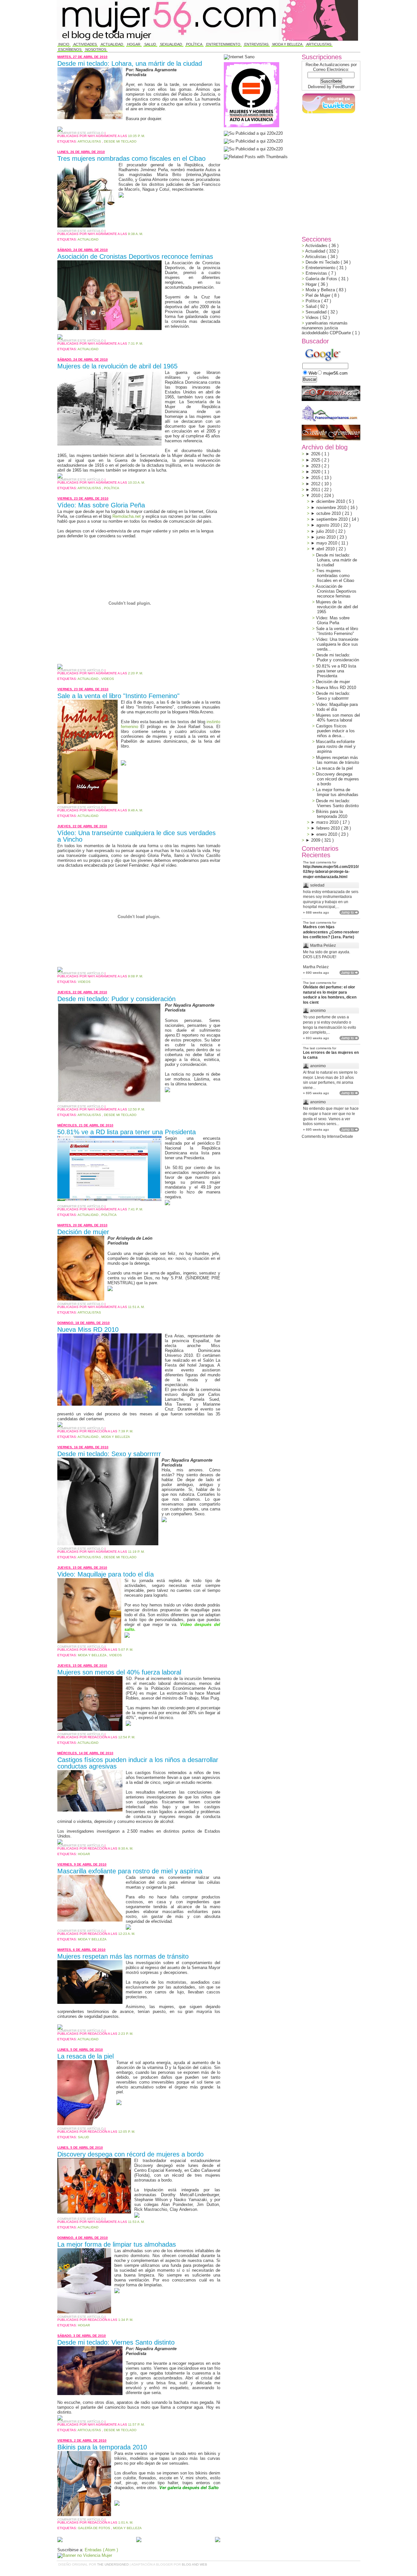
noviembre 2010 (332, 508)
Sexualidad (171, 44)
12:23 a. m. (127, 1934)
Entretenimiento (223, 44)
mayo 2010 (327, 543)
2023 (316, 466)
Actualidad (112, 44)
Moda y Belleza (287, 44)
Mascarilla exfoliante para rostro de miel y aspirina (130, 1871)
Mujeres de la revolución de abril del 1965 (117, 366)
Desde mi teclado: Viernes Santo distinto (116, 2342)
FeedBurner (344, 87)
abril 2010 (326, 549)
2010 (316, 496)
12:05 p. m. (127, 2132)
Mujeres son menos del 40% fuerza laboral (119, 1672)
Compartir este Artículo (81, 133)
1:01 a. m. (126, 2522)
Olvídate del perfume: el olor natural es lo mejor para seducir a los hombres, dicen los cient (330, 995)
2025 (316, 460)
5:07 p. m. (126, 1650)
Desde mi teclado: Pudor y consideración (116, 999)
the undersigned (113, 2564)
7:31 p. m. (136, 344)
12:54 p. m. (127, 1737)
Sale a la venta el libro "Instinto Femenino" (118, 696)
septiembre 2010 (333, 519)
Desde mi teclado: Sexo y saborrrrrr (109, 1454)
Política (194, 44)
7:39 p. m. (126, 1431)
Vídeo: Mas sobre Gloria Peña (101, 505)
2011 (316, 490)
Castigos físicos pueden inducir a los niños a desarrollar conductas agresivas (138, 1763)
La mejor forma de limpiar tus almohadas (117, 2244)
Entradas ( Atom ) (101, 2550)
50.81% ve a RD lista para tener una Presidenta (127, 1132)
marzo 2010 (328, 822)
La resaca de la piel (86, 2056)
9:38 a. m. (136, 234)
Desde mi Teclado (120, 141)
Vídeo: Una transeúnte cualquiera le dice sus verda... (337, 644)
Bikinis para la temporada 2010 (102, 2447)
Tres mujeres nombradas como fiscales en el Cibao (131, 158)
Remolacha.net (127, 516)
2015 (316, 478)
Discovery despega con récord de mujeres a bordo (130, 2154)
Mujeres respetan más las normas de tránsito (123, 1956)
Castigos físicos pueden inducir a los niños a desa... (335, 731)
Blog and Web (194, 2564)
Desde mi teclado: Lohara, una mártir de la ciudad (130, 63)
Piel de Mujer (319, 295)
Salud (150, 44)
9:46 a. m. (136, 810)
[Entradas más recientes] (60, 2540)
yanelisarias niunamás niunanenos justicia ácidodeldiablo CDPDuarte (327, 328)
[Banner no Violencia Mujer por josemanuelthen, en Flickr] (85, 2555)
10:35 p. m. (137, 136)
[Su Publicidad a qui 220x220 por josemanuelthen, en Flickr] (253, 141)
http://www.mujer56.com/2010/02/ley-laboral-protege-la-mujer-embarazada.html (331, 872)
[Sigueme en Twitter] (328, 113)
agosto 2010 (329, 525)
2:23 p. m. (126, 2034)
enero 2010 (327, 834)
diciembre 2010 (331, 501)
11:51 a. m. (136, 1307)
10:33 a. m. (137, 482)
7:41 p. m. (136, 1209)
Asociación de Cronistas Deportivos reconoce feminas (135, 256)
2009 (316, 840)
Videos (108, 679)
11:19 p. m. (136, 1552)
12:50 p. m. (137, 1109)
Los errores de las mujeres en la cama (331, 1055)
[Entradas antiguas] (218, 2540)
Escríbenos (70, 49)
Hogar (134, 44)
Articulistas (319, 44)
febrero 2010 (329, 828)
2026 (316, 454)
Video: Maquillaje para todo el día (106, 1574)
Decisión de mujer (83, 1232)
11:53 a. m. (136, 2222)
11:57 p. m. (136, 2424)
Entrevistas (256, 44)
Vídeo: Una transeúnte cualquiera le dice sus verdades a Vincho (137, 836)
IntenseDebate (340, 1136)
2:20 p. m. (136, 673)
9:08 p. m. (136, 976)
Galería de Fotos (94, 2528)
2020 (316, 472)
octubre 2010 (329, 513)
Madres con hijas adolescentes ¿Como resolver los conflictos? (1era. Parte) (331, 932)
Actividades (85, 44)
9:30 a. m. (126, 1848)
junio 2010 (327, 537)
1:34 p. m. (126, 2320)
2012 (316, 484)
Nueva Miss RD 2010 (88, 1329)
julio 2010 (326, 531)
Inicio (64, 44)
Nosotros (96, 49)
